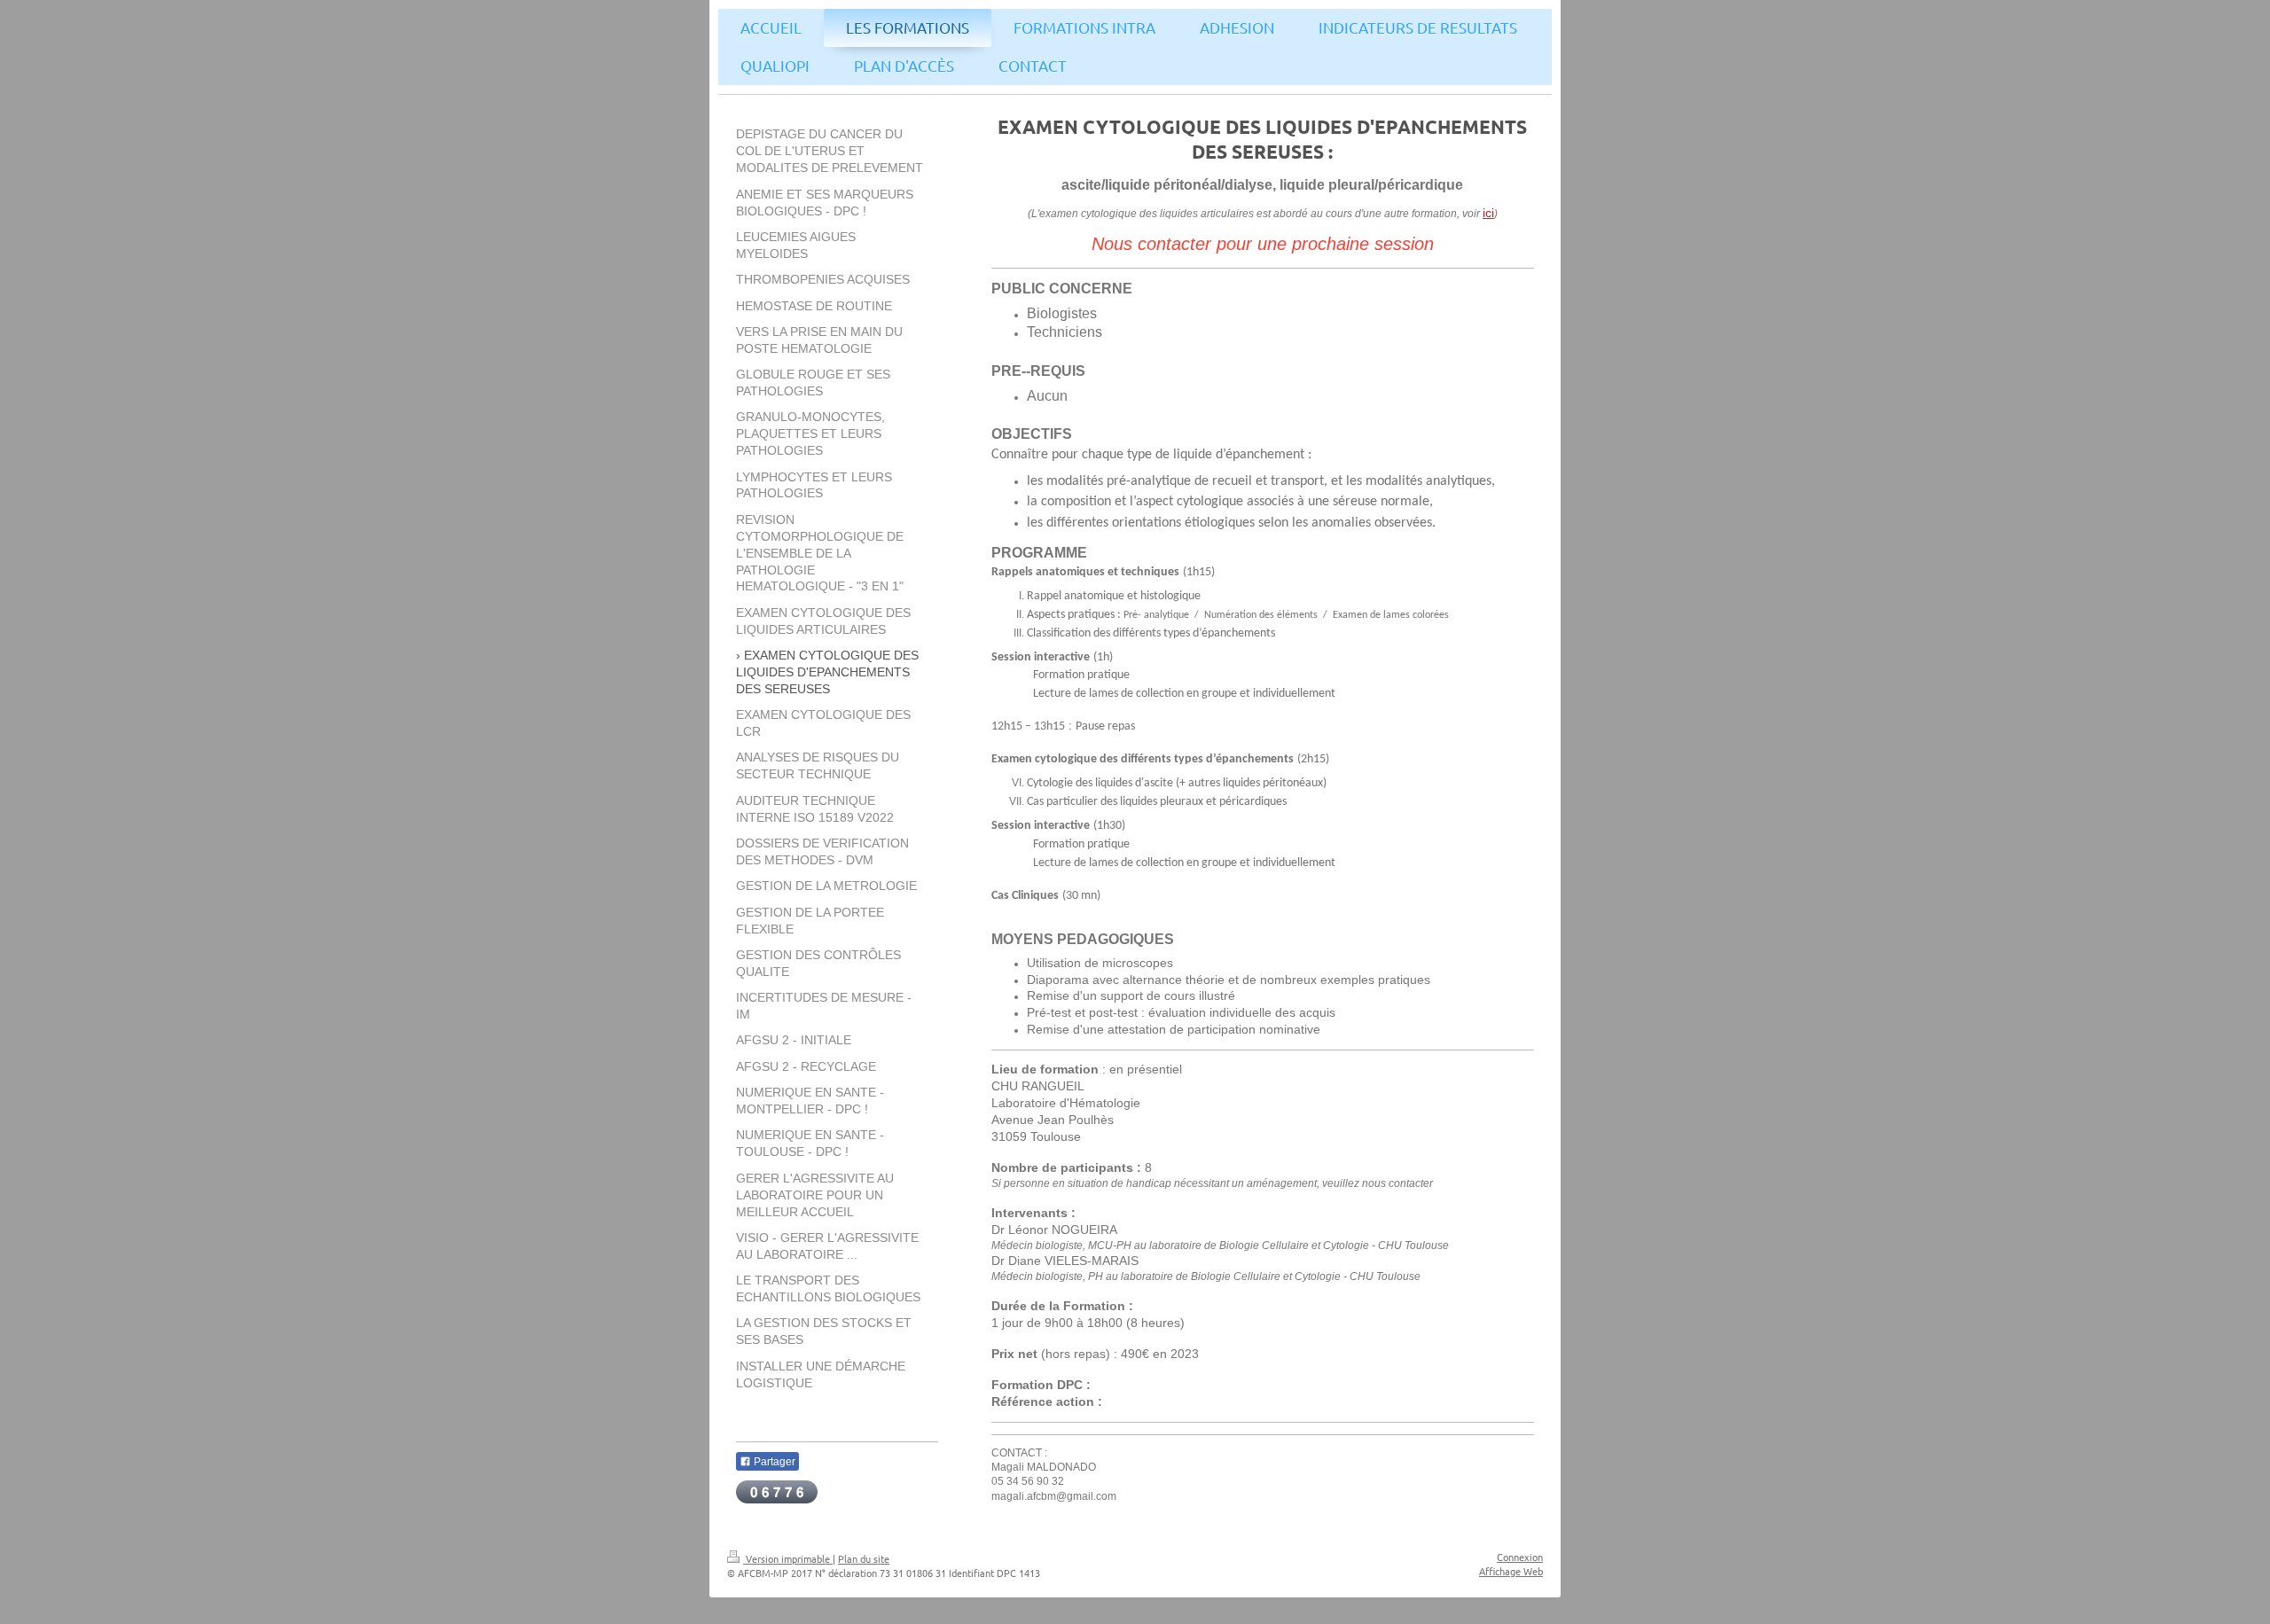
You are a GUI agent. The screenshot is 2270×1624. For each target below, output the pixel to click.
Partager (773, 1462)
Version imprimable (788, 1558)
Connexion (1520, 1557)
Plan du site (864, 1558)
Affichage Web (1511, 1571)
